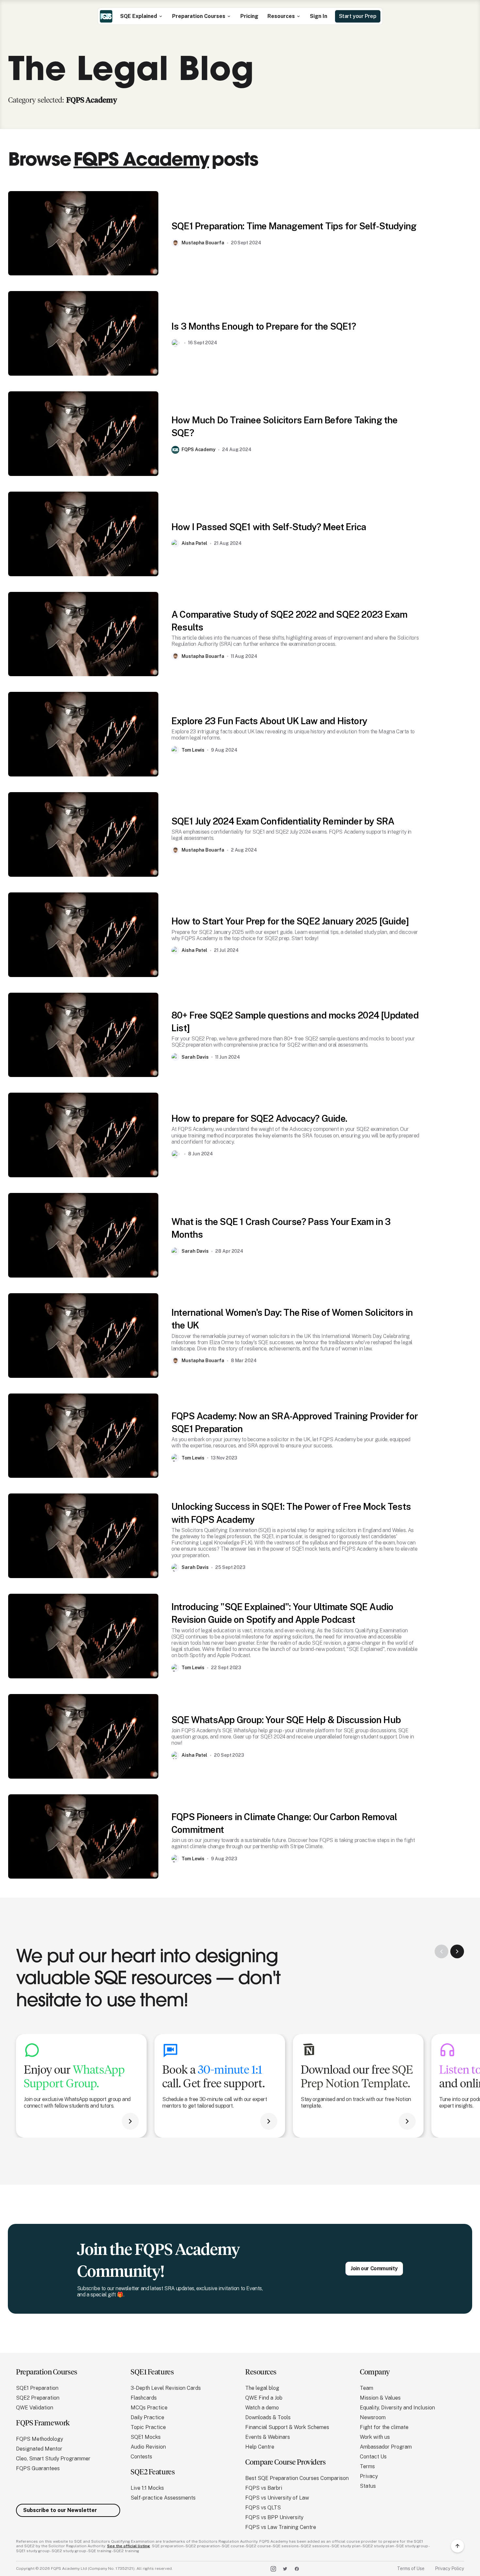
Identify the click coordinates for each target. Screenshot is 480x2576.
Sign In (319, 16)
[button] (142, 16)
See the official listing (128, 2546)
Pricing (249, 16)
